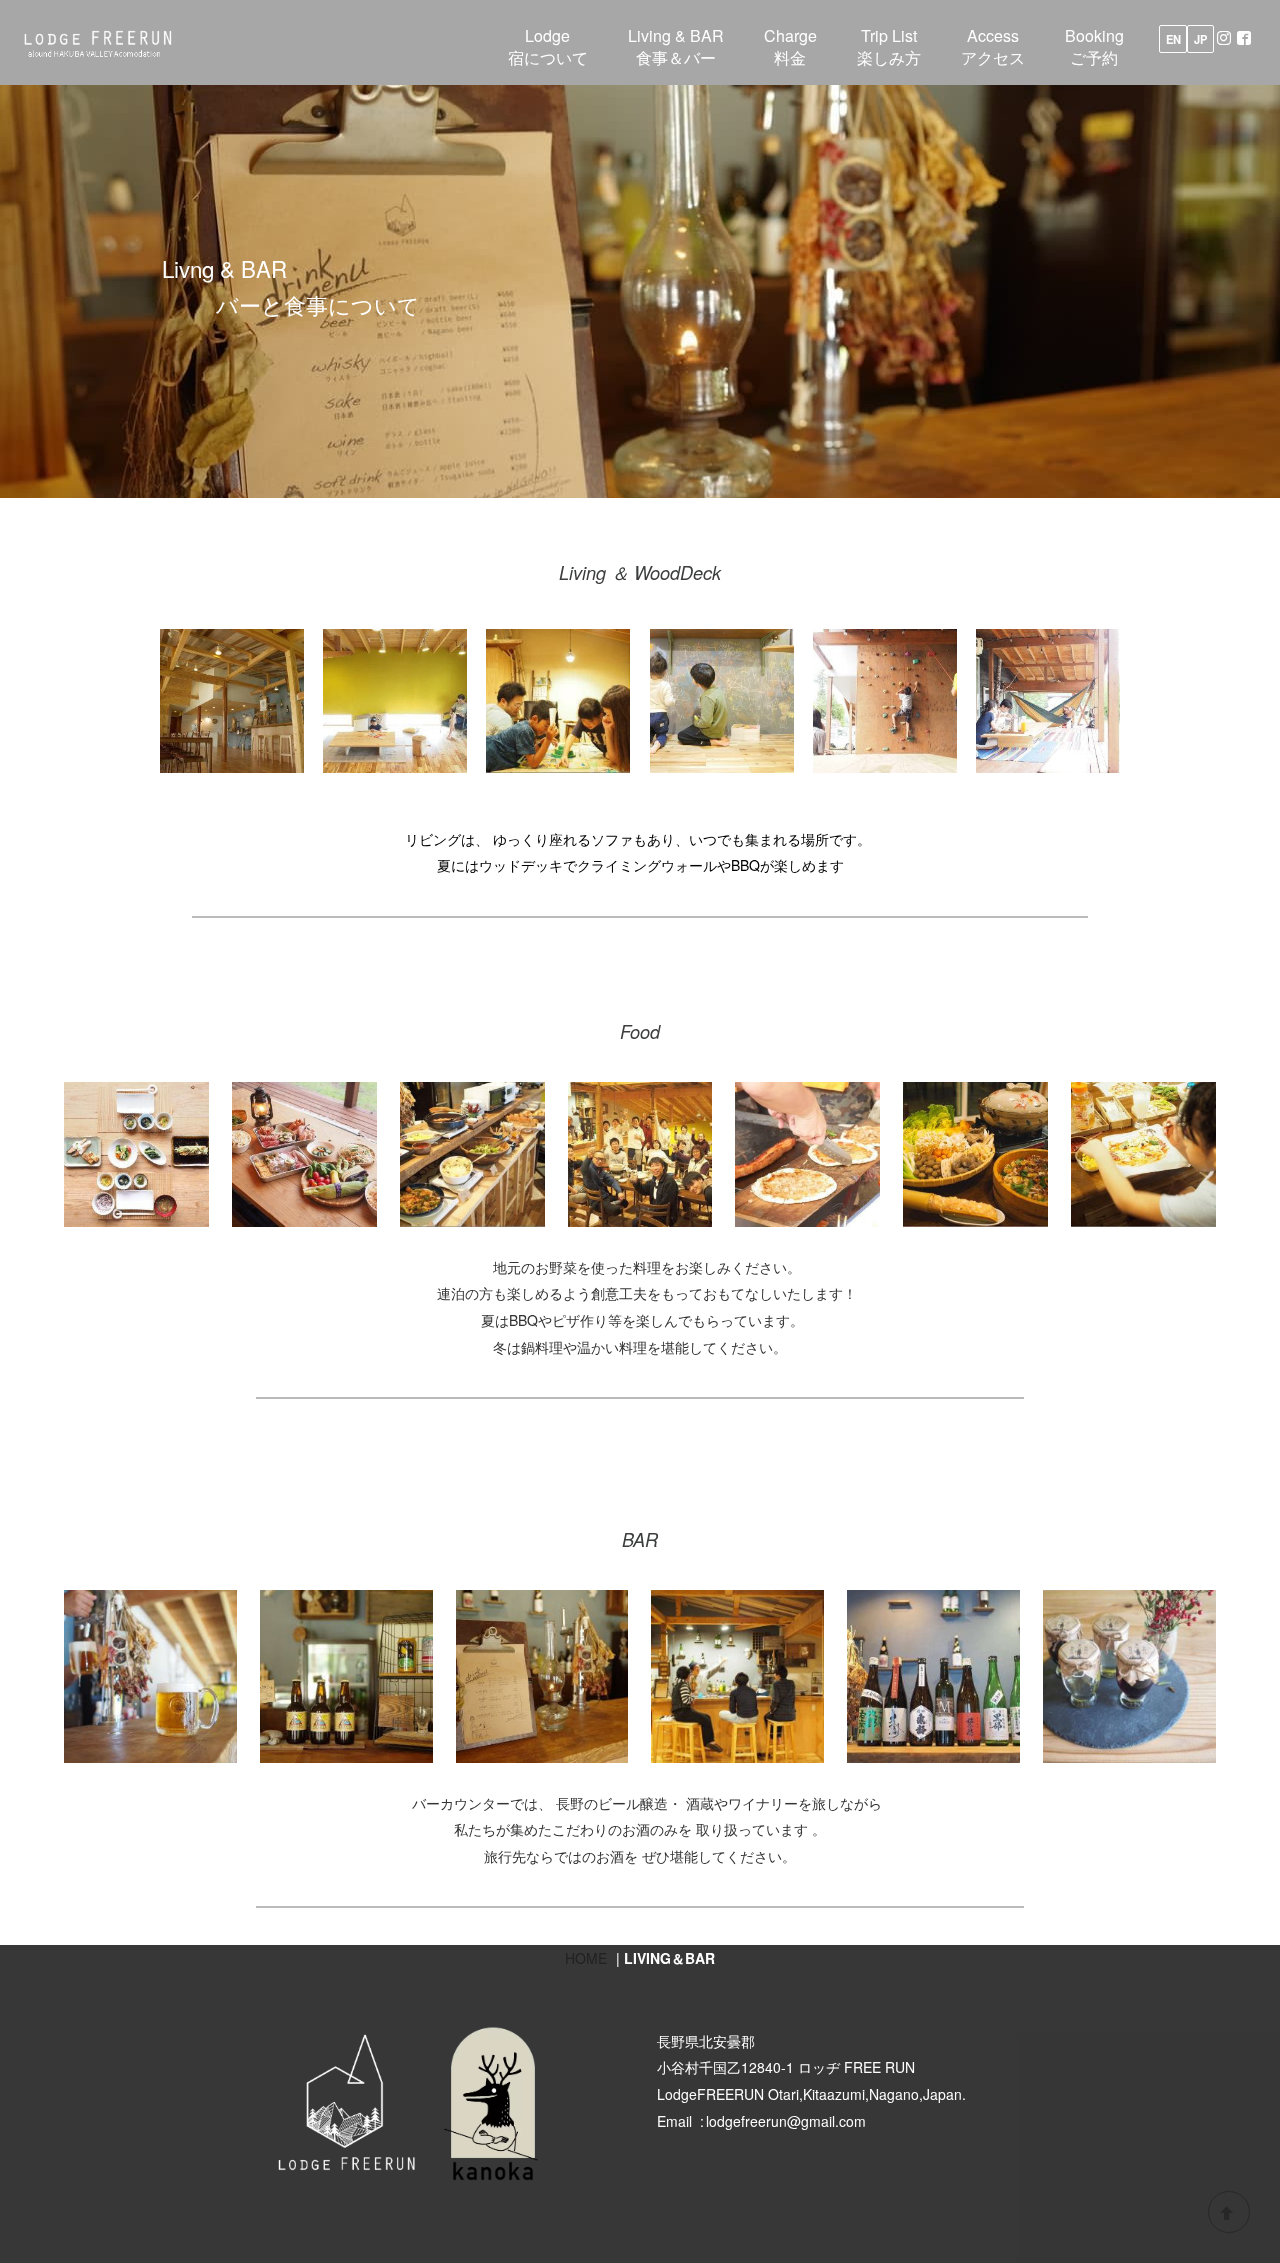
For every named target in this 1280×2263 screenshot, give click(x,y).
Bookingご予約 (1094, 47)
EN (1173, 39)
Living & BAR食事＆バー (676, 47)
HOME (586, 1958)
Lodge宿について (548, 47)
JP (1200, 39)
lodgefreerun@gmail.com (786, 2121)
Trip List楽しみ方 (889, 47)
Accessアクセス (993, 47)
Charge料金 (790, 47)
